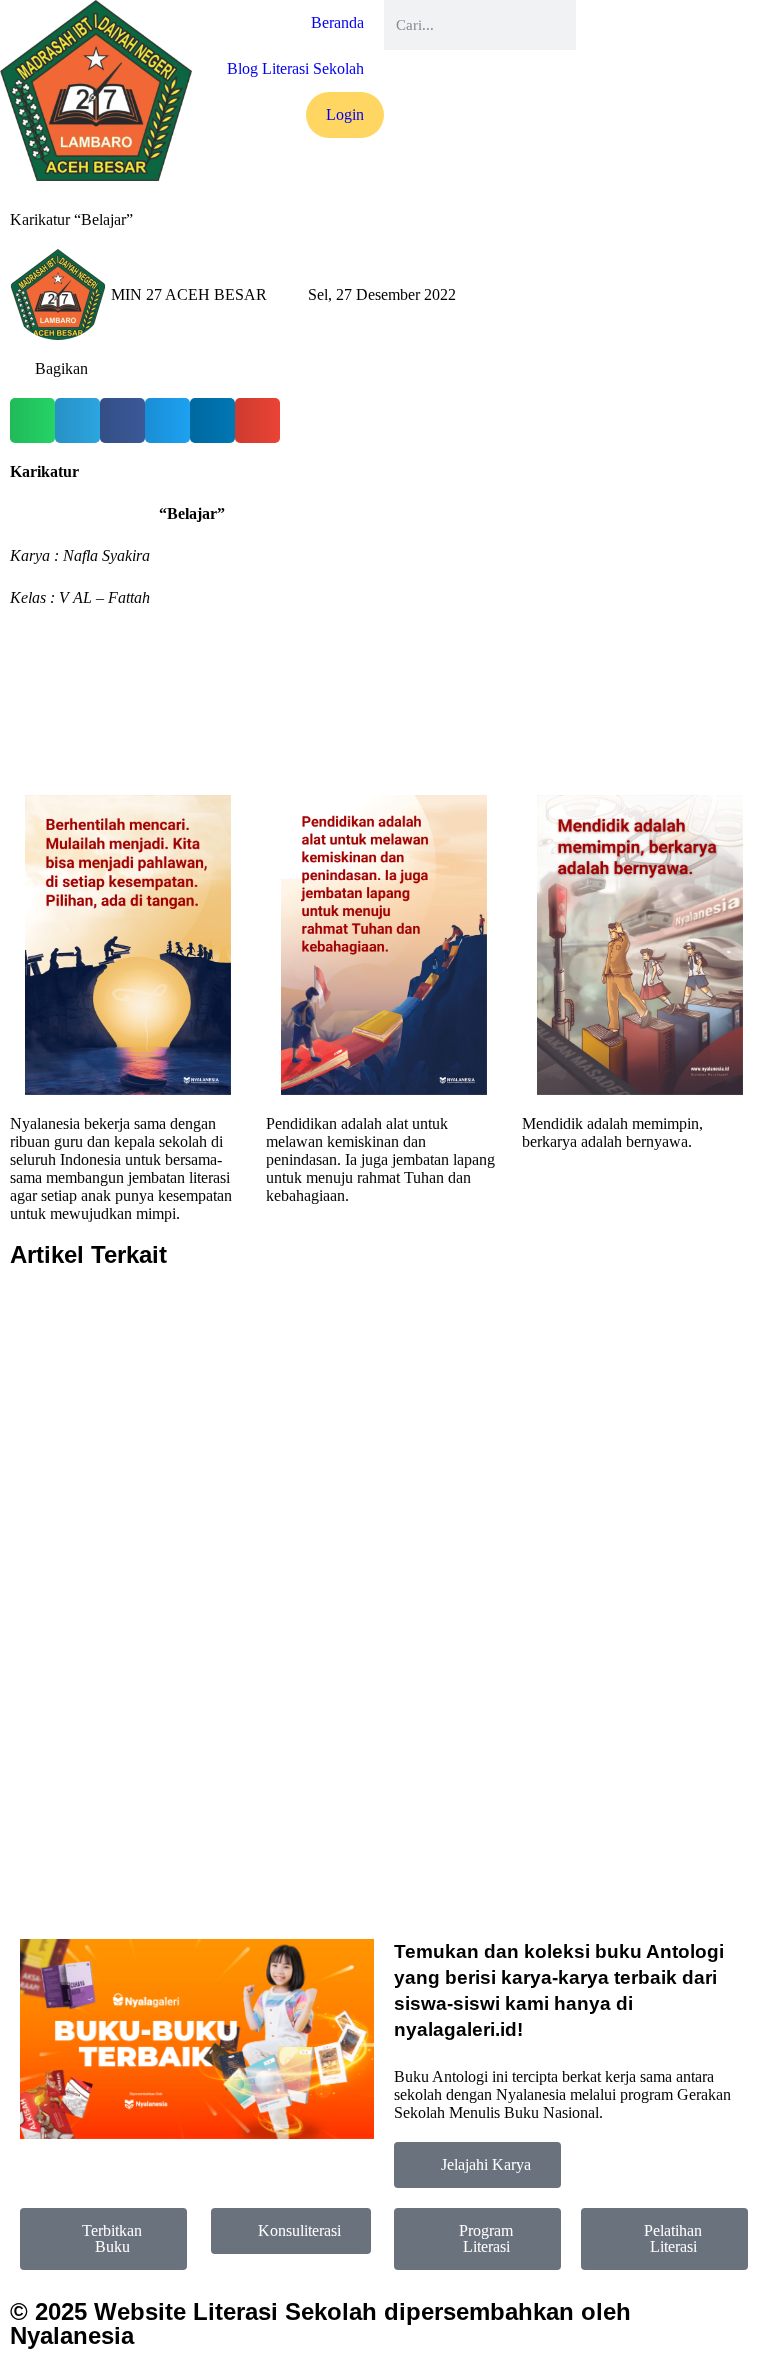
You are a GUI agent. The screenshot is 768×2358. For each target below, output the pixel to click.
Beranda (337, 22)
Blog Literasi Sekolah (295, 68)
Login (345, 114)
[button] (32, 420)
